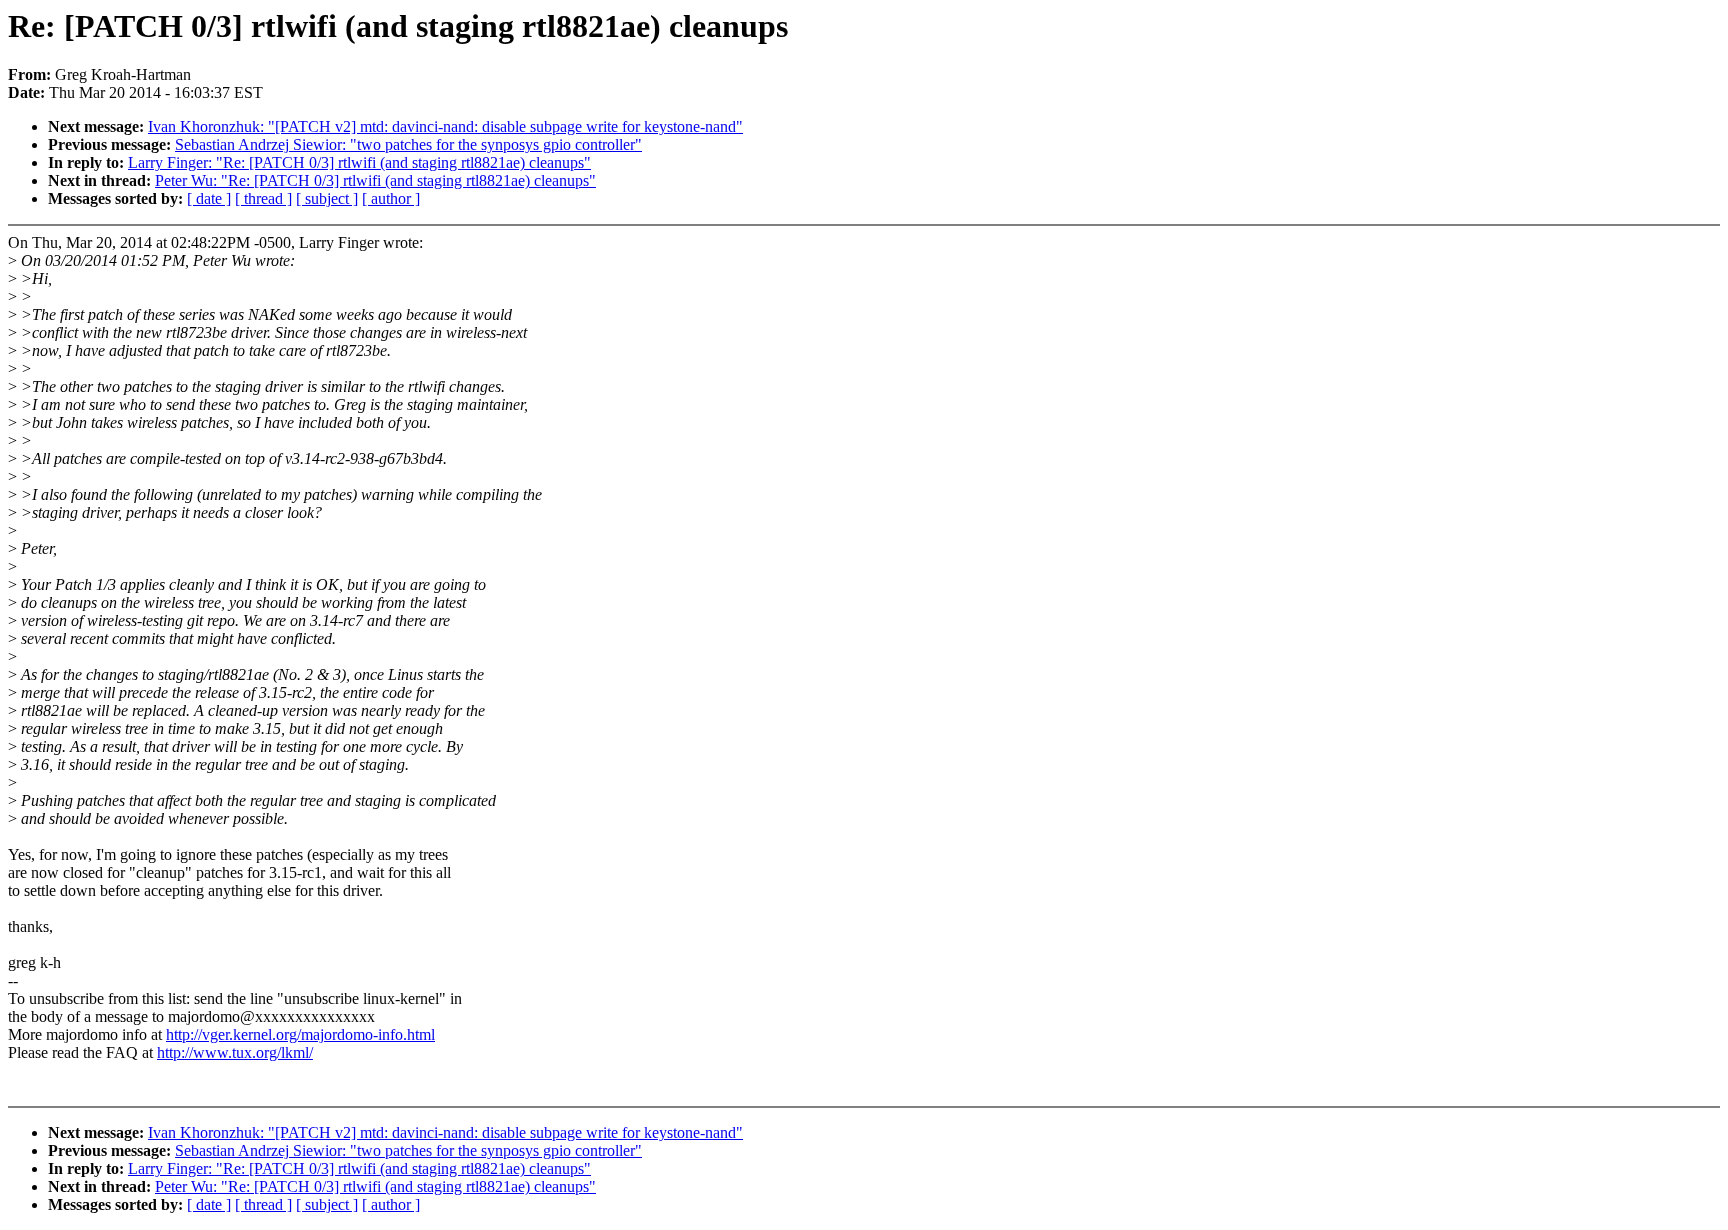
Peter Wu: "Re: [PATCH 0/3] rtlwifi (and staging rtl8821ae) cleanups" (375, 180)
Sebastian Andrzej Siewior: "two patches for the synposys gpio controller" (408, 144)
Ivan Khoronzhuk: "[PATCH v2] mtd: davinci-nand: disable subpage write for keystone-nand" (445, 126)
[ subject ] (327, 198)
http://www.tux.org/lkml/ (235, 1052)
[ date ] (209, 198)
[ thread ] (263, 198)
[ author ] (391, 198)
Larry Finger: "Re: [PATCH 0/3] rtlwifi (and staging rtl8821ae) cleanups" (359, 162)
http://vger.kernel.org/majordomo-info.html (300, 1034)
